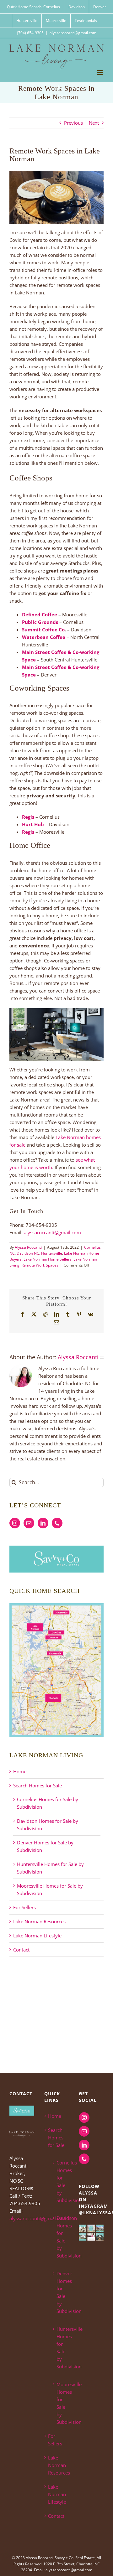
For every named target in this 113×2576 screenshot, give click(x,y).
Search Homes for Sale (38, 1786)
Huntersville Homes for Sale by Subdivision (60, 2348)
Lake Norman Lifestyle (37, 1936)
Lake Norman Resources (39, 1921)
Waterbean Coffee (44, 637)
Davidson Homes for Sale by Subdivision (60, 2237)
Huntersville (52, 1253)
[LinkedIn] (43, 1523)
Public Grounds (40, 622)
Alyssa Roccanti (28, 1247)
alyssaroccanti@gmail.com (73, 33)
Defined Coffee (40, 614)
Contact (21, 1950)
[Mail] (29, 1523)
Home (20, 1771)
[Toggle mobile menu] (100, 73)
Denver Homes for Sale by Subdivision (60, 2292)
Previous (73, 123)
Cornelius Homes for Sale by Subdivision (60, 2181)
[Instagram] (15, 1523)
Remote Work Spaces (40, 1265)
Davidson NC (28, 1253)
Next (94, 123)
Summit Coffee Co (43, 630)
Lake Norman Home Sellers (48, 1259)
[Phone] (57, 1523)
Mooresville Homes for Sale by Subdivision (60, 2403)
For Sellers (24, 1907)
